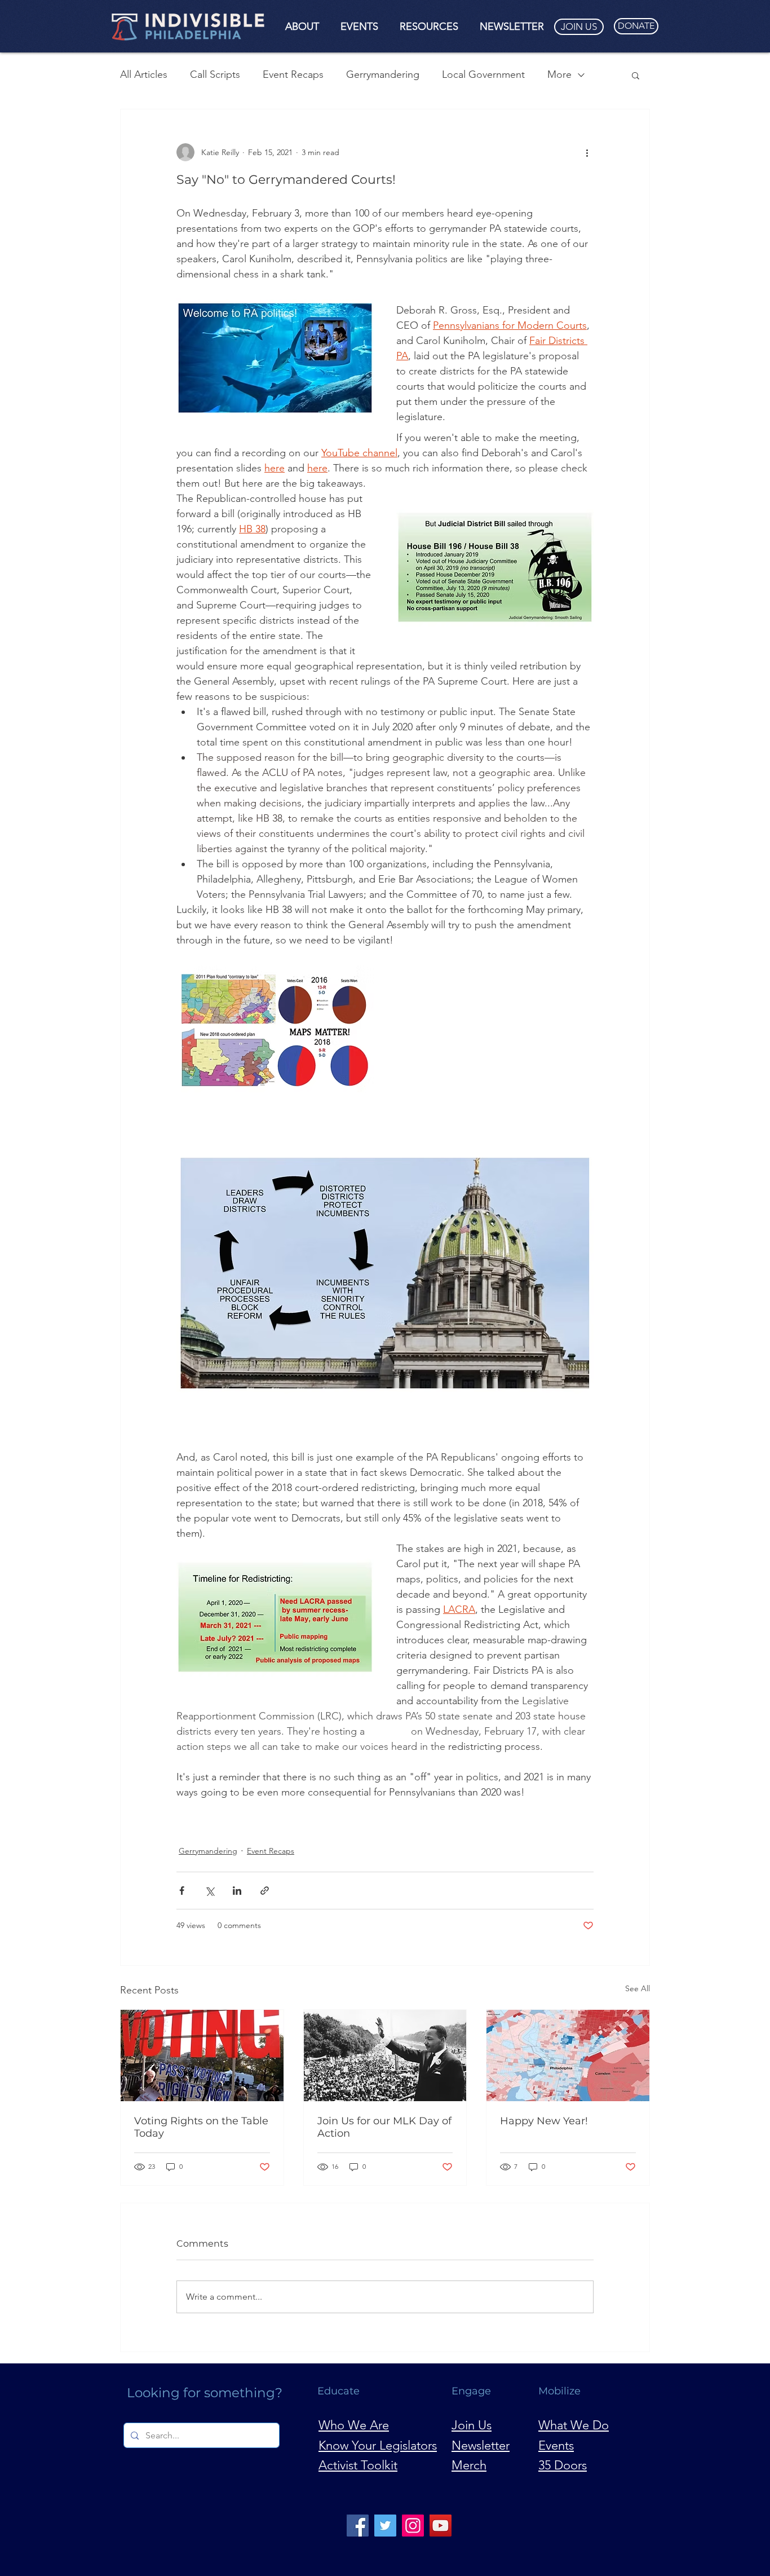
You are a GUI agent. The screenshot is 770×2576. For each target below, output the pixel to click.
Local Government (483, 74)
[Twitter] (385, 2526)
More (559, 74)
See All (638, 1988)
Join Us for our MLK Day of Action (384, 2127)
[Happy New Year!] (568, 2055)
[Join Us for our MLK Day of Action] (385, 2055)
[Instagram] (413, 2526)
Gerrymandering (383, 74)
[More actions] (587, 152)
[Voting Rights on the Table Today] (202, 2055)
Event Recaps (293, 74)
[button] (302, 27)
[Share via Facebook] (182, 1891)
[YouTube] (441, 2526)
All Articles (144, 74)
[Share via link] (265, 1891)
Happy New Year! (544, 2121)
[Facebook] (358, 2526)
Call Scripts (215, 74)
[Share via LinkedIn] (237, 1891)
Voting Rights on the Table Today (201, 2127)
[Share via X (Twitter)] (209, 1891)
